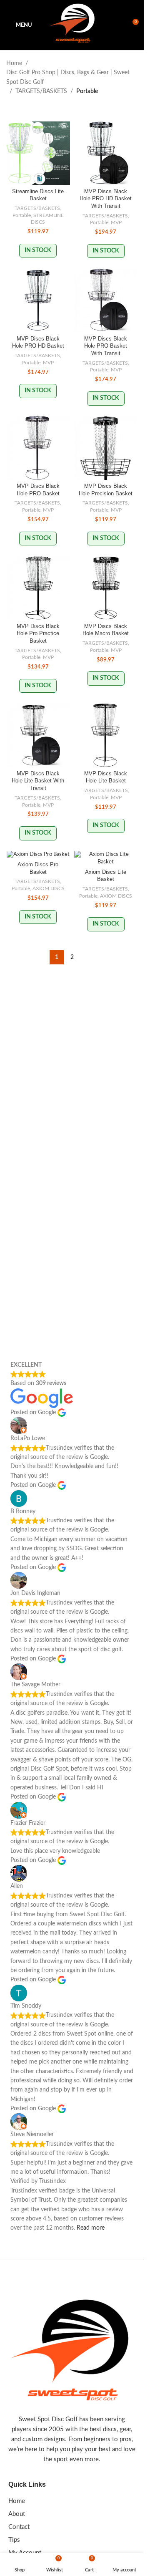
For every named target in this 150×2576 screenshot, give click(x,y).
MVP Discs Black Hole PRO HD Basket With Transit (106, 199)
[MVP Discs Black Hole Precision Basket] (106, 448)
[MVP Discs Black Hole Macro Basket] (106, 588)
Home (14, 63)
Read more (91, 2228)
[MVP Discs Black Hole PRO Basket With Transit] (106, 301)
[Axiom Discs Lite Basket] (106, 858)
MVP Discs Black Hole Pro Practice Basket (38, 634)
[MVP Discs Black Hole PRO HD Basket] (38, 301)
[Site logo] (72, 25)
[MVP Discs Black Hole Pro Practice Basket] (38, 588)
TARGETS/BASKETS (41, 91)
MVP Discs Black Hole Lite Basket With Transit (38, 781)
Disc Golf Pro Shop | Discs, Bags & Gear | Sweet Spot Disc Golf (68, 77)
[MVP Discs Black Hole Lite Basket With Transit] (38, 735)
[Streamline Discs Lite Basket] (38, 153)
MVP (116, 222)
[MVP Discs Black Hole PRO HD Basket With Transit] (106, 153)
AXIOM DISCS (49, 888)
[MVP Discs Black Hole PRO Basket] (38, 448)
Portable (22, 215)
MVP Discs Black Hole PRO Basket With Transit (106, 346)
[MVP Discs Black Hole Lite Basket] (106, 735)
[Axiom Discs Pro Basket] (38, 855)
